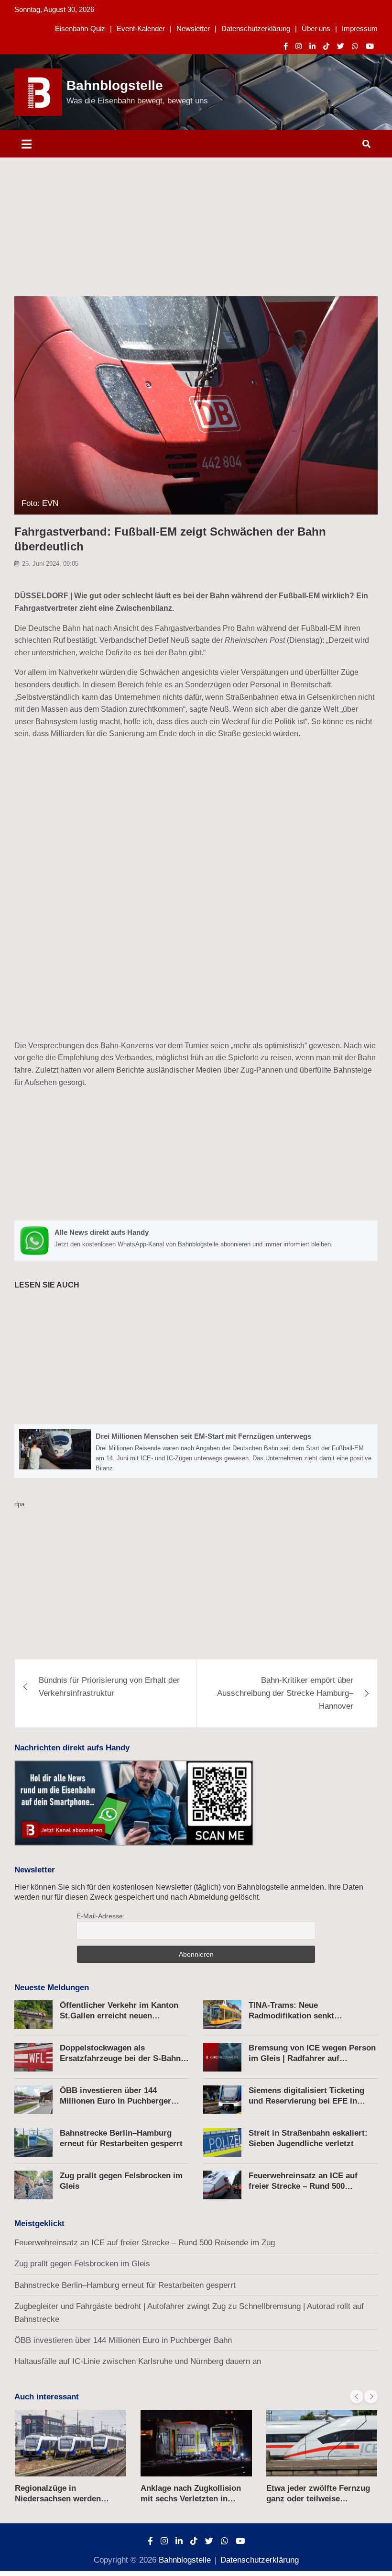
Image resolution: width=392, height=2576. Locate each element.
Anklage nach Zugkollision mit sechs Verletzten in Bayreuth (191, 2499)
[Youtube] (370, 46)
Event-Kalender (141, 28)
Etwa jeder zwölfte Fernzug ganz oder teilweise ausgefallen (318, 2499)
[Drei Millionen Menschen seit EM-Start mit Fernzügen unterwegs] (196, 1451)
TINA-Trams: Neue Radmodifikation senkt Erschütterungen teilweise (298, 2016)
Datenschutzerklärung (256, 28)
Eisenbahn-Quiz (80, 28)
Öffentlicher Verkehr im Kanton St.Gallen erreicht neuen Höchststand (119, 2016)
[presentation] (357, 2397)
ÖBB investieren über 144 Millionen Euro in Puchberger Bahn (115, 2101)
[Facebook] (286, 46)
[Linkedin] (312, 46)
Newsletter (193, 28)
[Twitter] (341, 46)
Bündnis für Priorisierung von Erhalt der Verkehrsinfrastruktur (109, 1687)
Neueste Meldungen (52, 1988)
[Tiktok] (326, 46)
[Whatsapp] (355, 46)
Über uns (316, 28)
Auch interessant (47, 2397)
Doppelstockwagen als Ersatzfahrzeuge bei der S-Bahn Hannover (120, 2058)
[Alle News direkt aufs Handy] (196, 1241)
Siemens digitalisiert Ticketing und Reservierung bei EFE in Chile (306, 2101)
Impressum (360, 28)
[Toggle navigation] (27, 144)
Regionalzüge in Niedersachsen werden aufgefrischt (58, 2499)
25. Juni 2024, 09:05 (50, 564)
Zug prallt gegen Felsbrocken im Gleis (82, 2264)
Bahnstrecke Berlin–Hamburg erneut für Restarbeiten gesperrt (125, 2285)
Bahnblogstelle (115, 85)
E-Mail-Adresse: (101, 1916)
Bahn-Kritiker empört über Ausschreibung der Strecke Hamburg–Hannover (285, 1693)
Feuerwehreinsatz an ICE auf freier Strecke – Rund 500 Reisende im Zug (303, 2186)
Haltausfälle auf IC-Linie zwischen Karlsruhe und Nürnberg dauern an (138, 2361)
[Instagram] (299, 46)
